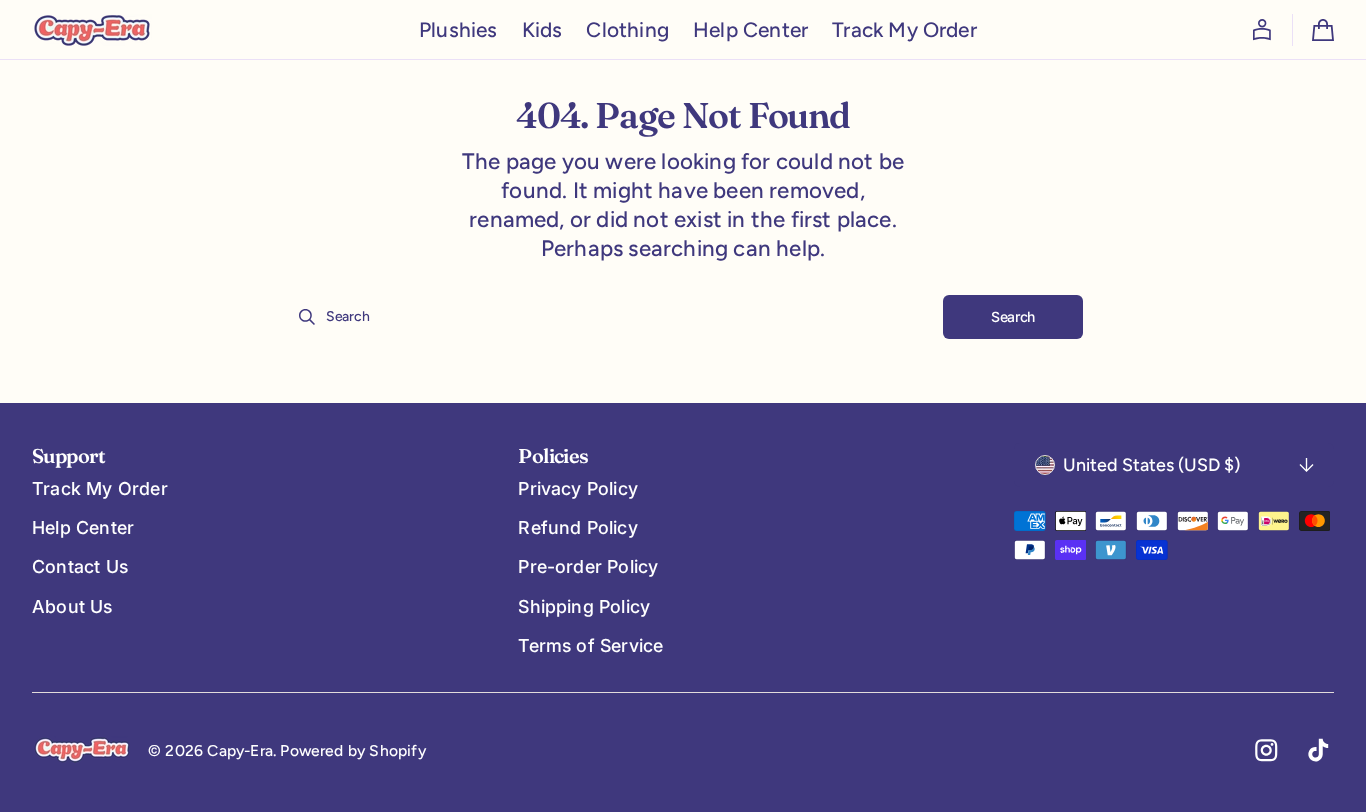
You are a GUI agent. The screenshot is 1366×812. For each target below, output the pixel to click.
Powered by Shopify (353, 750)
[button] (1262, 30)
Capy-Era (240, 750)
